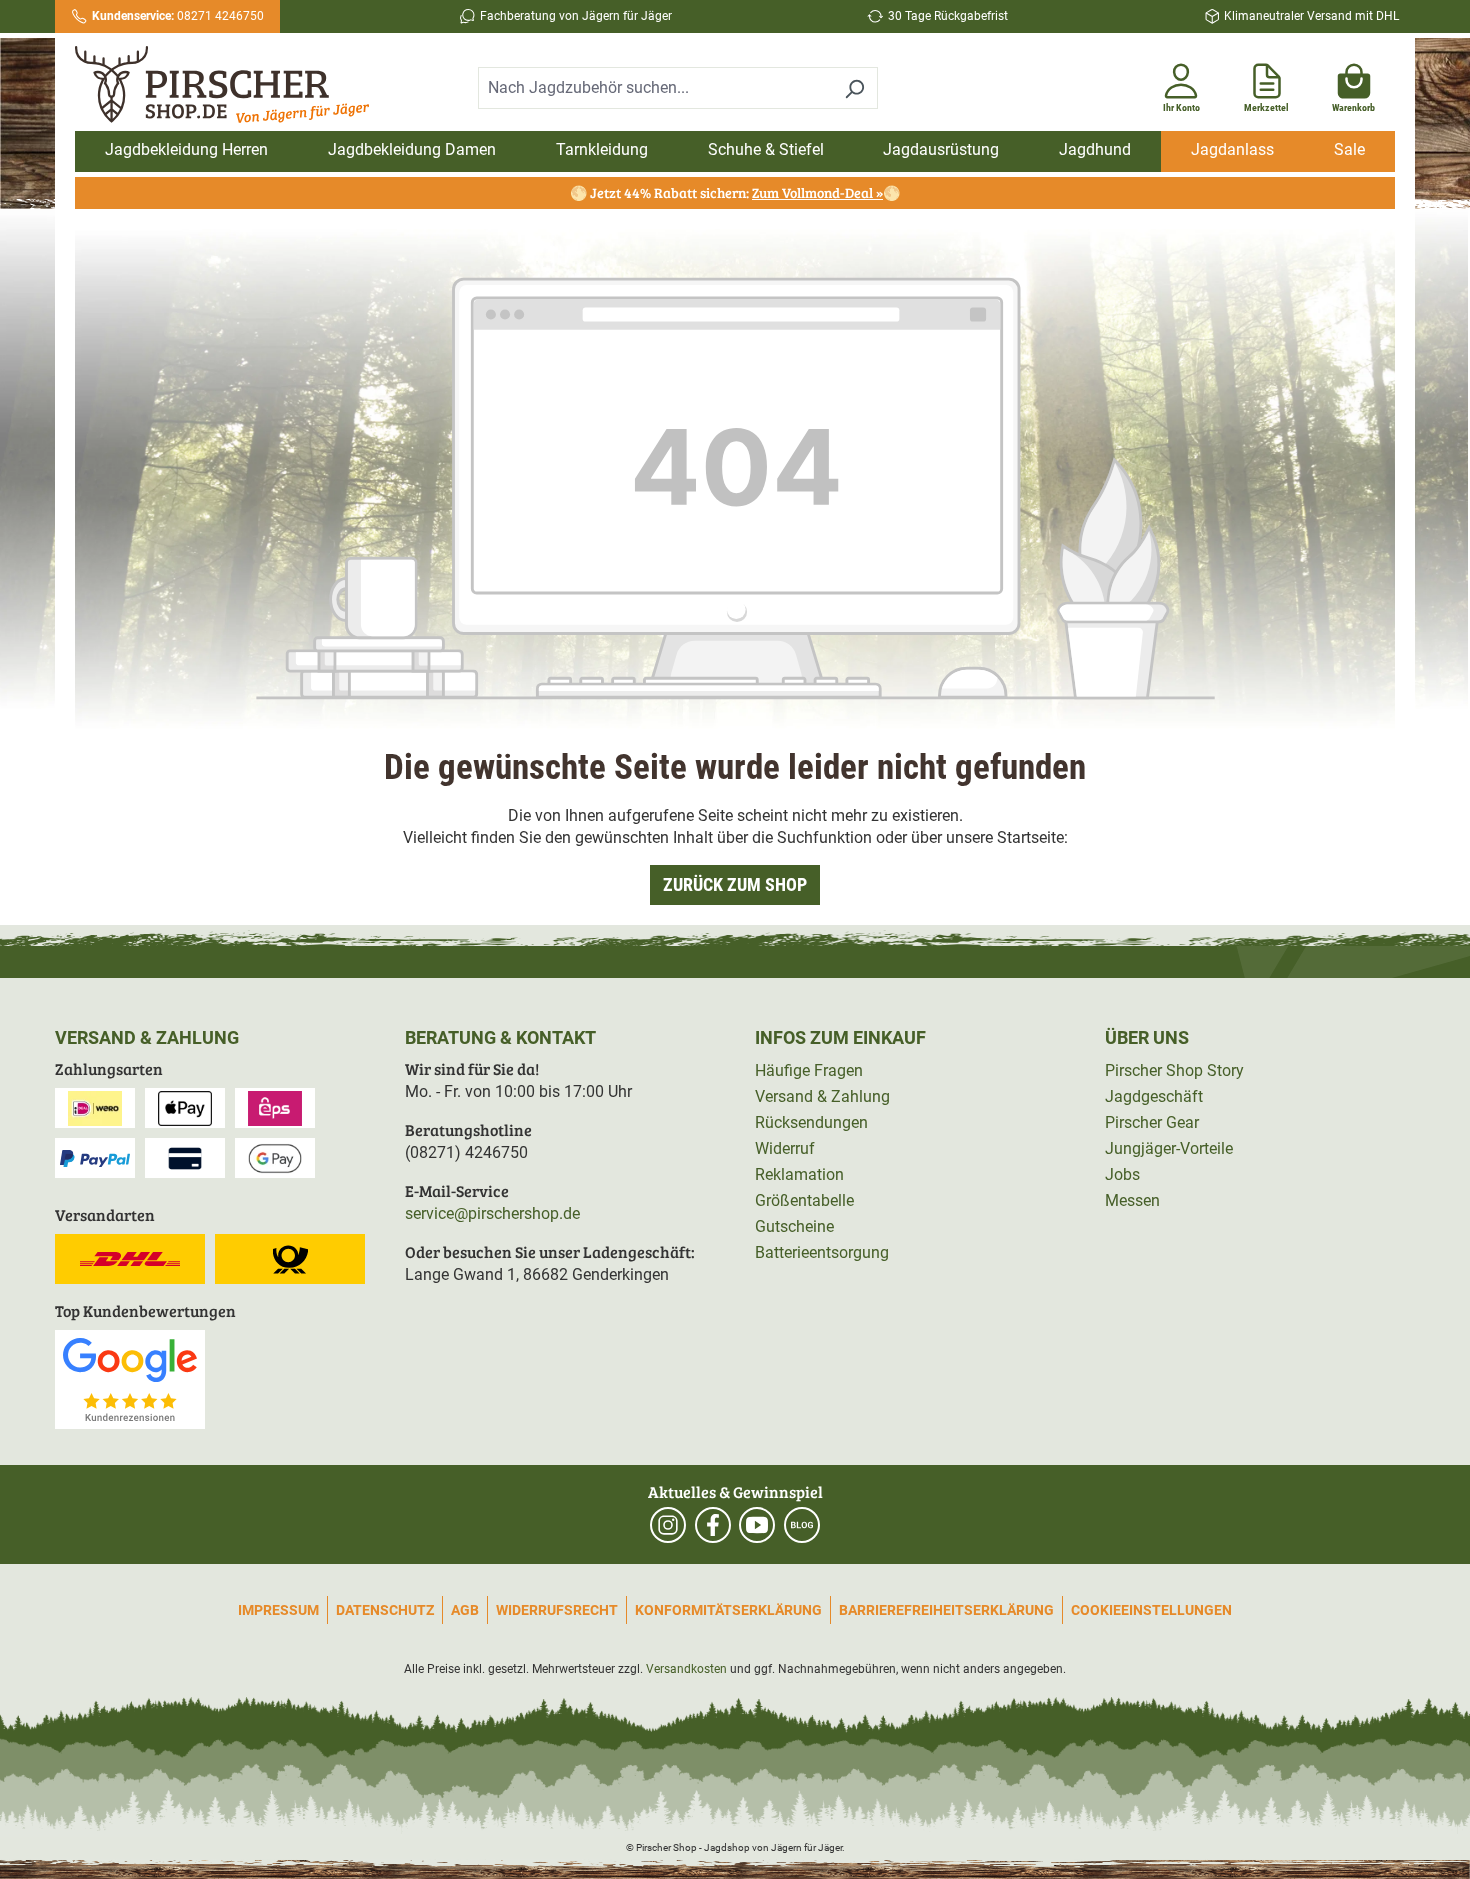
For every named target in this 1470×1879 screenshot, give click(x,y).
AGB (465, 1610)
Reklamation (799, 1174)
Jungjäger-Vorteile (1169, 1148)
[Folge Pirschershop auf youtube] (757, 1525)
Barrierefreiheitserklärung (946, 1610)
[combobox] (655, 88)
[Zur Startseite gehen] (233, 85)
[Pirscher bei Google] (130, 1378)
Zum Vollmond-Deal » (817, 192)
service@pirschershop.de (492, 1213)
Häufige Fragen (809, 1070)
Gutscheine (794, 1226)
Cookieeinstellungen (1151, 1610)
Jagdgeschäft (1154, 1096)
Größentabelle (804, 1200)
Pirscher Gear (1152, 1122)
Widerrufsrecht (557, 1610)
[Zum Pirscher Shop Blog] (802, 1525)
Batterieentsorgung (822, 1252)
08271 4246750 (178, 16)
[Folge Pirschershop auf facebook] (713, 1525)
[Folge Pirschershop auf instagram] (668, 1525)
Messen (1132, 1200)
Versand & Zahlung (822, 1096)
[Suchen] (854, 88)
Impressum (278, 1610)
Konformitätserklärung (728, 1610)
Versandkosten (686, 1669)
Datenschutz (385, 1610)
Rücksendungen (811, 1122)
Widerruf (785, 1148)
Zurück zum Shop (735, 884)
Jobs (1122, 1174)
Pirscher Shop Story (1174, 1070)
